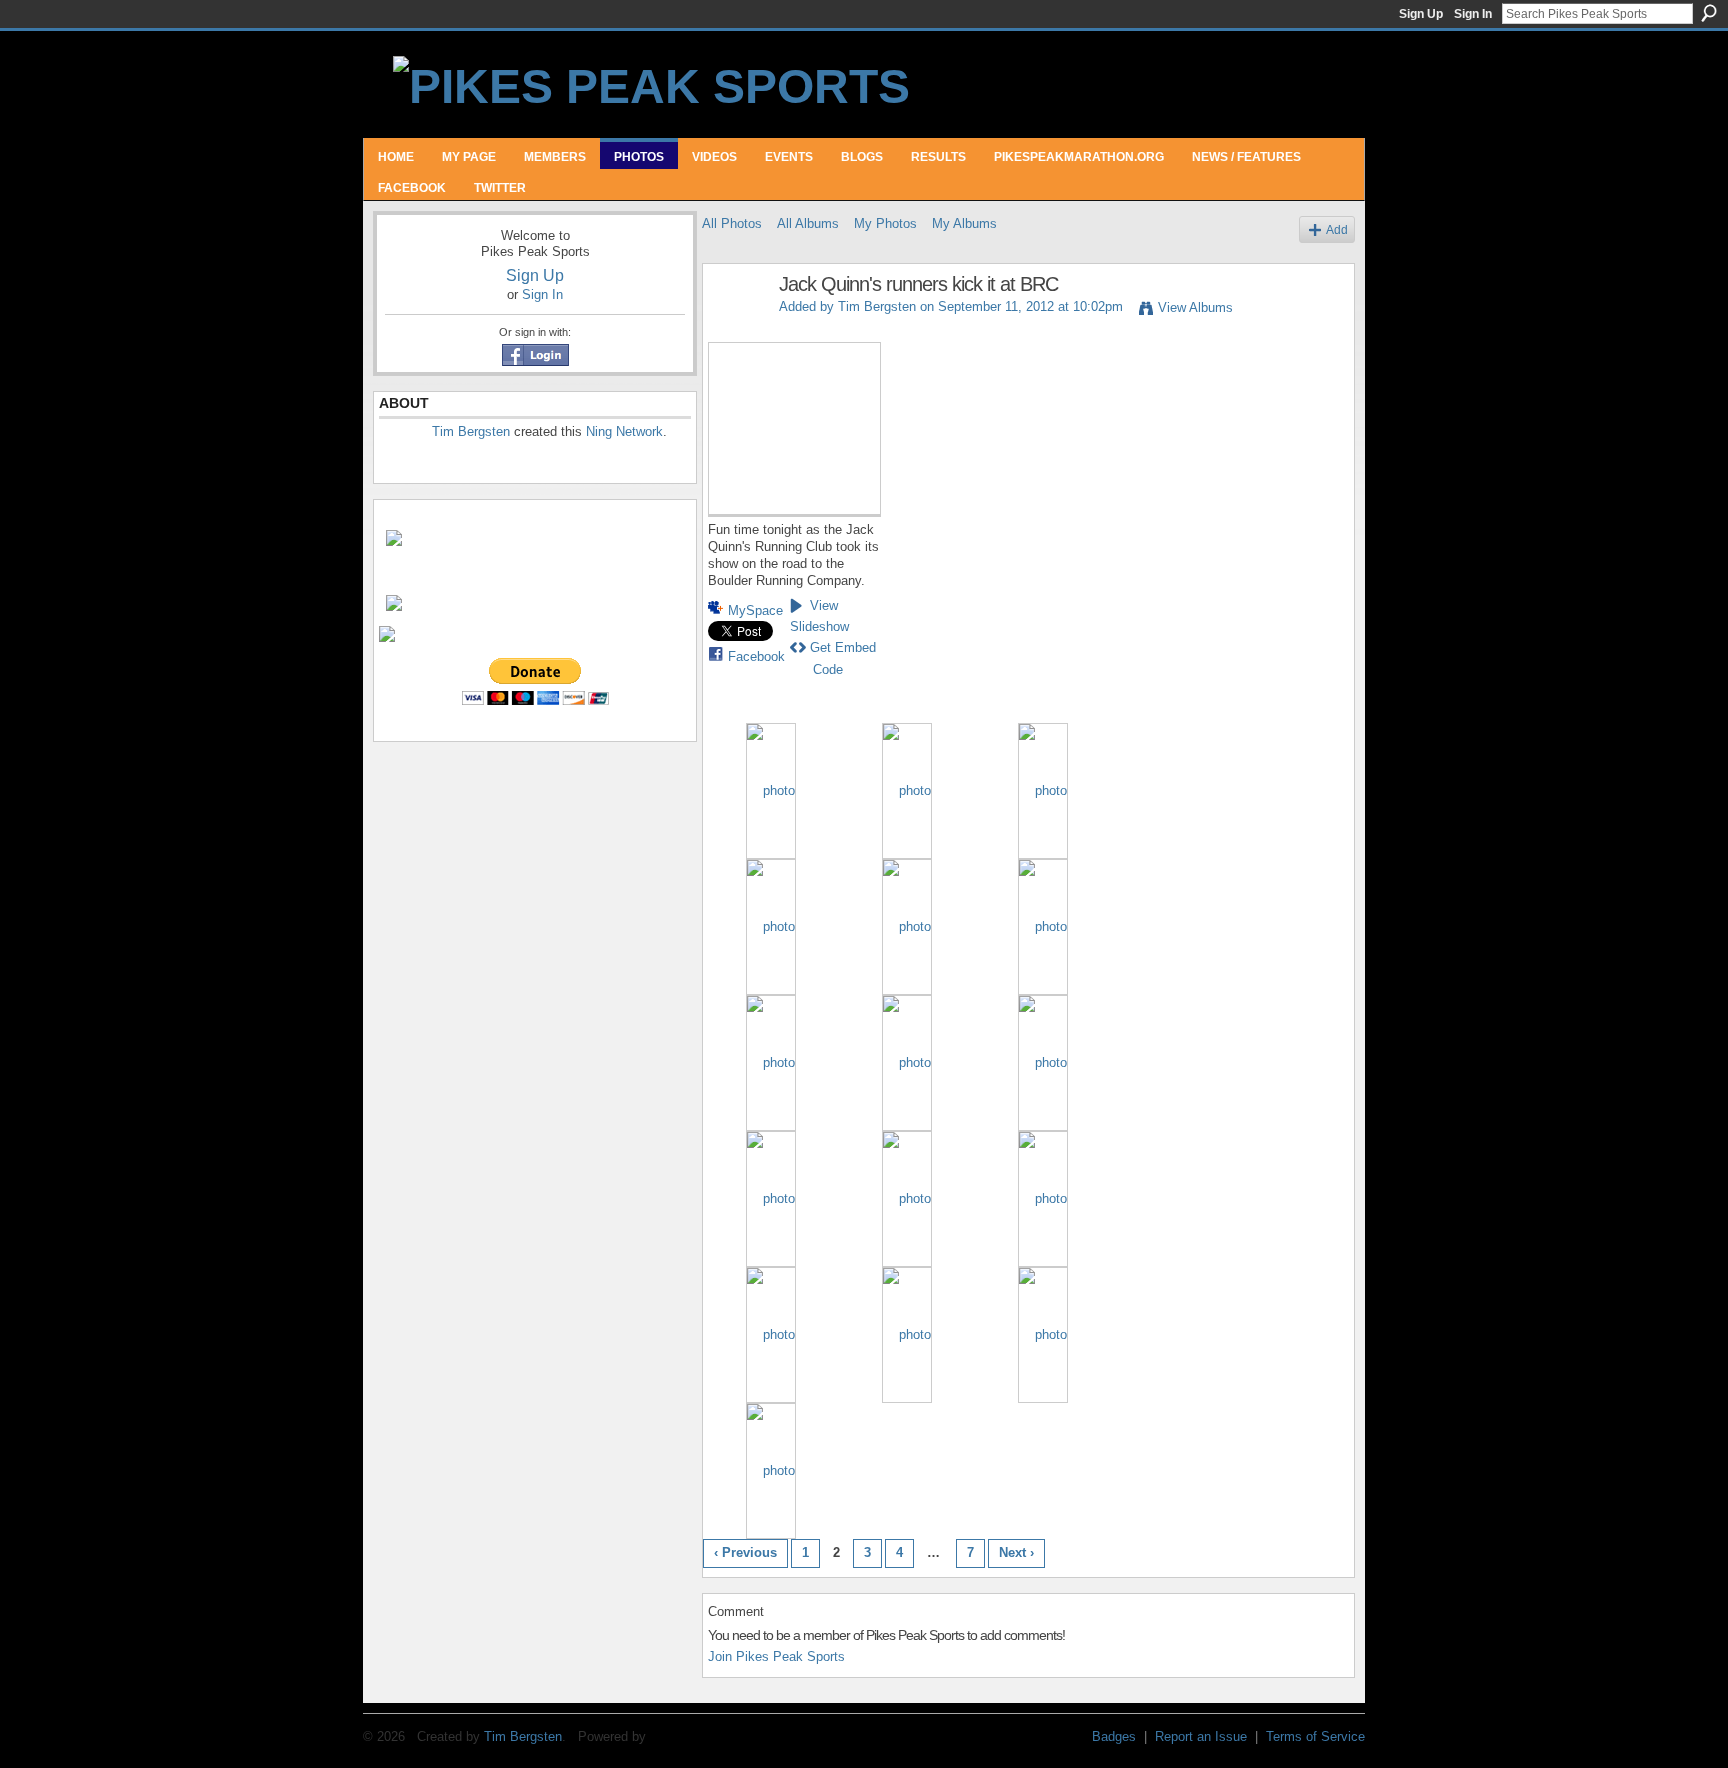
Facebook (756, 656)
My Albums (964, 223)
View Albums (1195, 307)
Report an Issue (1201, 1736)
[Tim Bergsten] (735, 327)
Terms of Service (1315, 1736)
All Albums (808, 223)
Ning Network (624, 431)
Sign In (1473, 14)
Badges (1114, 1736)
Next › (1016, 1552)
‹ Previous (745, 1552)
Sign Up (1421, 14)
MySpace (755, 610)
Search (1709, 13)
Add (1337, 229)
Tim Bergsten (471, 431)
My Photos (885, 223)
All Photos (732, 223)
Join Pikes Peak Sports (776, 1656)
